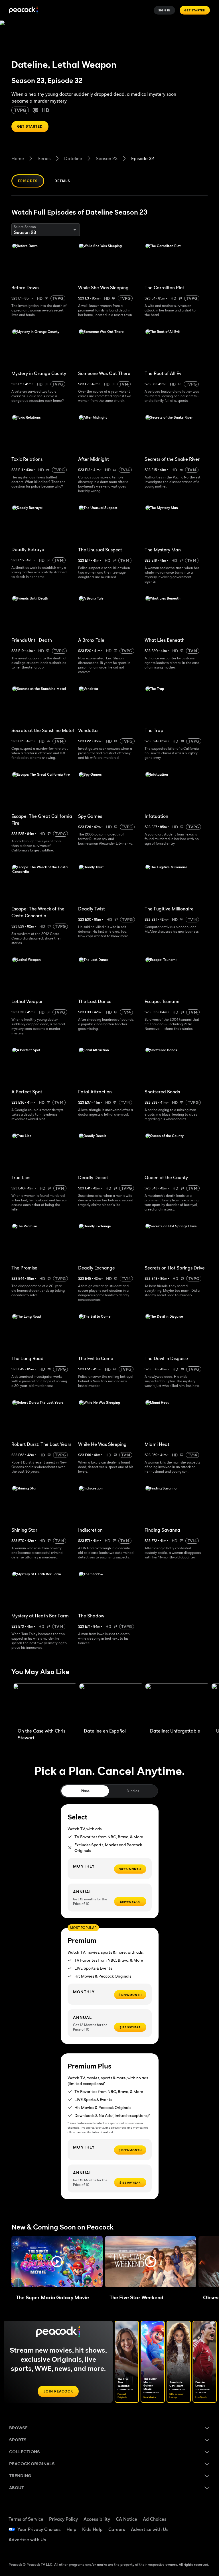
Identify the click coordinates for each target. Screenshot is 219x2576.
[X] (186, 2545)
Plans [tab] (85, 1791)
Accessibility (97, 2519)
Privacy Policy (63, 2519)
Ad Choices (155, 2519)
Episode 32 (143, 158)
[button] (57, 2262)
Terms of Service (26, 2519)
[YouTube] (186, 2529)
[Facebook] (186, 2513)
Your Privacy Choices (39, 2529)
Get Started (195, 10)
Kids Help (92, 2529)
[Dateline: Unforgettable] (177, 1704)
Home (18, 158)
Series (44, 158)
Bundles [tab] (133, 1791)
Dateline (73, 158)
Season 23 (107, 158)
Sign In (165, 10)
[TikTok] (201, 2513)
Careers (117, 2529)
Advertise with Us (150, 2529)
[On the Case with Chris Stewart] (45, 1704)
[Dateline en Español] (111, 1704)
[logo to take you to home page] (23, 10)
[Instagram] (201, 2529)
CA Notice (126, 2519)
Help (71, 2529)
